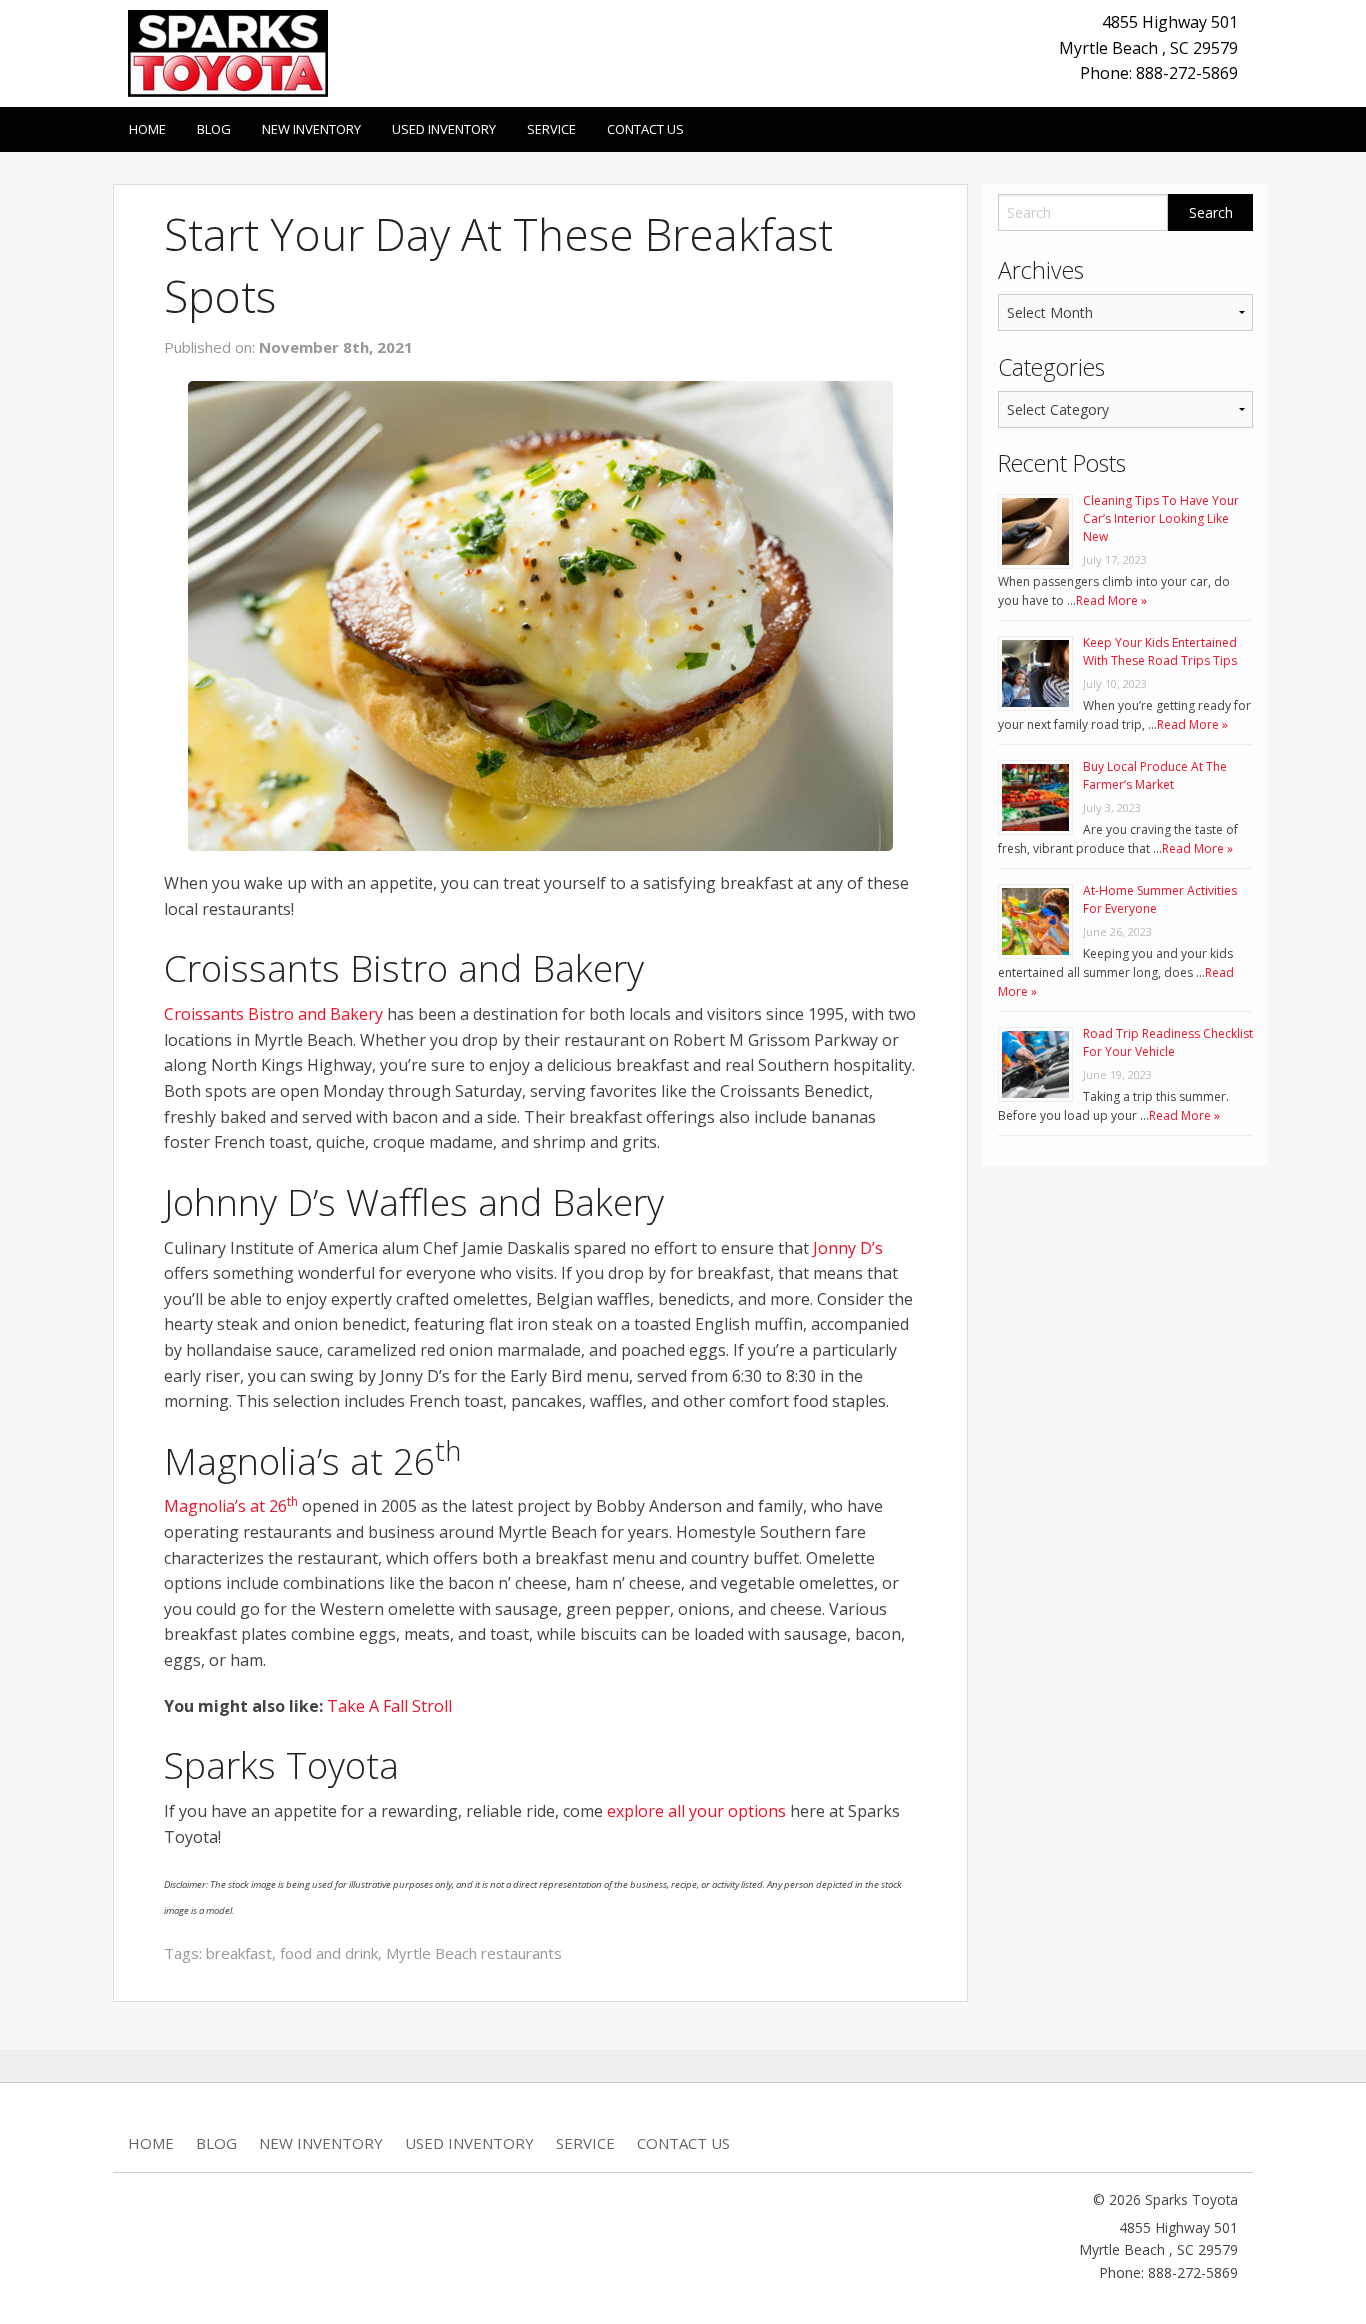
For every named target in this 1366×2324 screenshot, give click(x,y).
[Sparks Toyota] (228, 52)
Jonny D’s (848, 1248)
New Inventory (311, 129)
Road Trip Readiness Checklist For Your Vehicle (1168, 1042)
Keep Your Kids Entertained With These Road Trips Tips (1160, 651)
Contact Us (645, 129)
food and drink (329, 1953)
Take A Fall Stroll (389, 1706)
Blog (214, 129)
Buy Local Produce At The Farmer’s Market (1155, 775)
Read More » (1111, 600)
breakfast (239, 1953)
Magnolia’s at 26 (231, 1506)
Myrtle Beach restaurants (474, 1953)
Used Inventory (444, 129)
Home (147, 129)
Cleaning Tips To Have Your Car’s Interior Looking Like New (1161, 518)
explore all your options (696, 1811)
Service (551, 129)
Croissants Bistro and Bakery (273, 1014)
